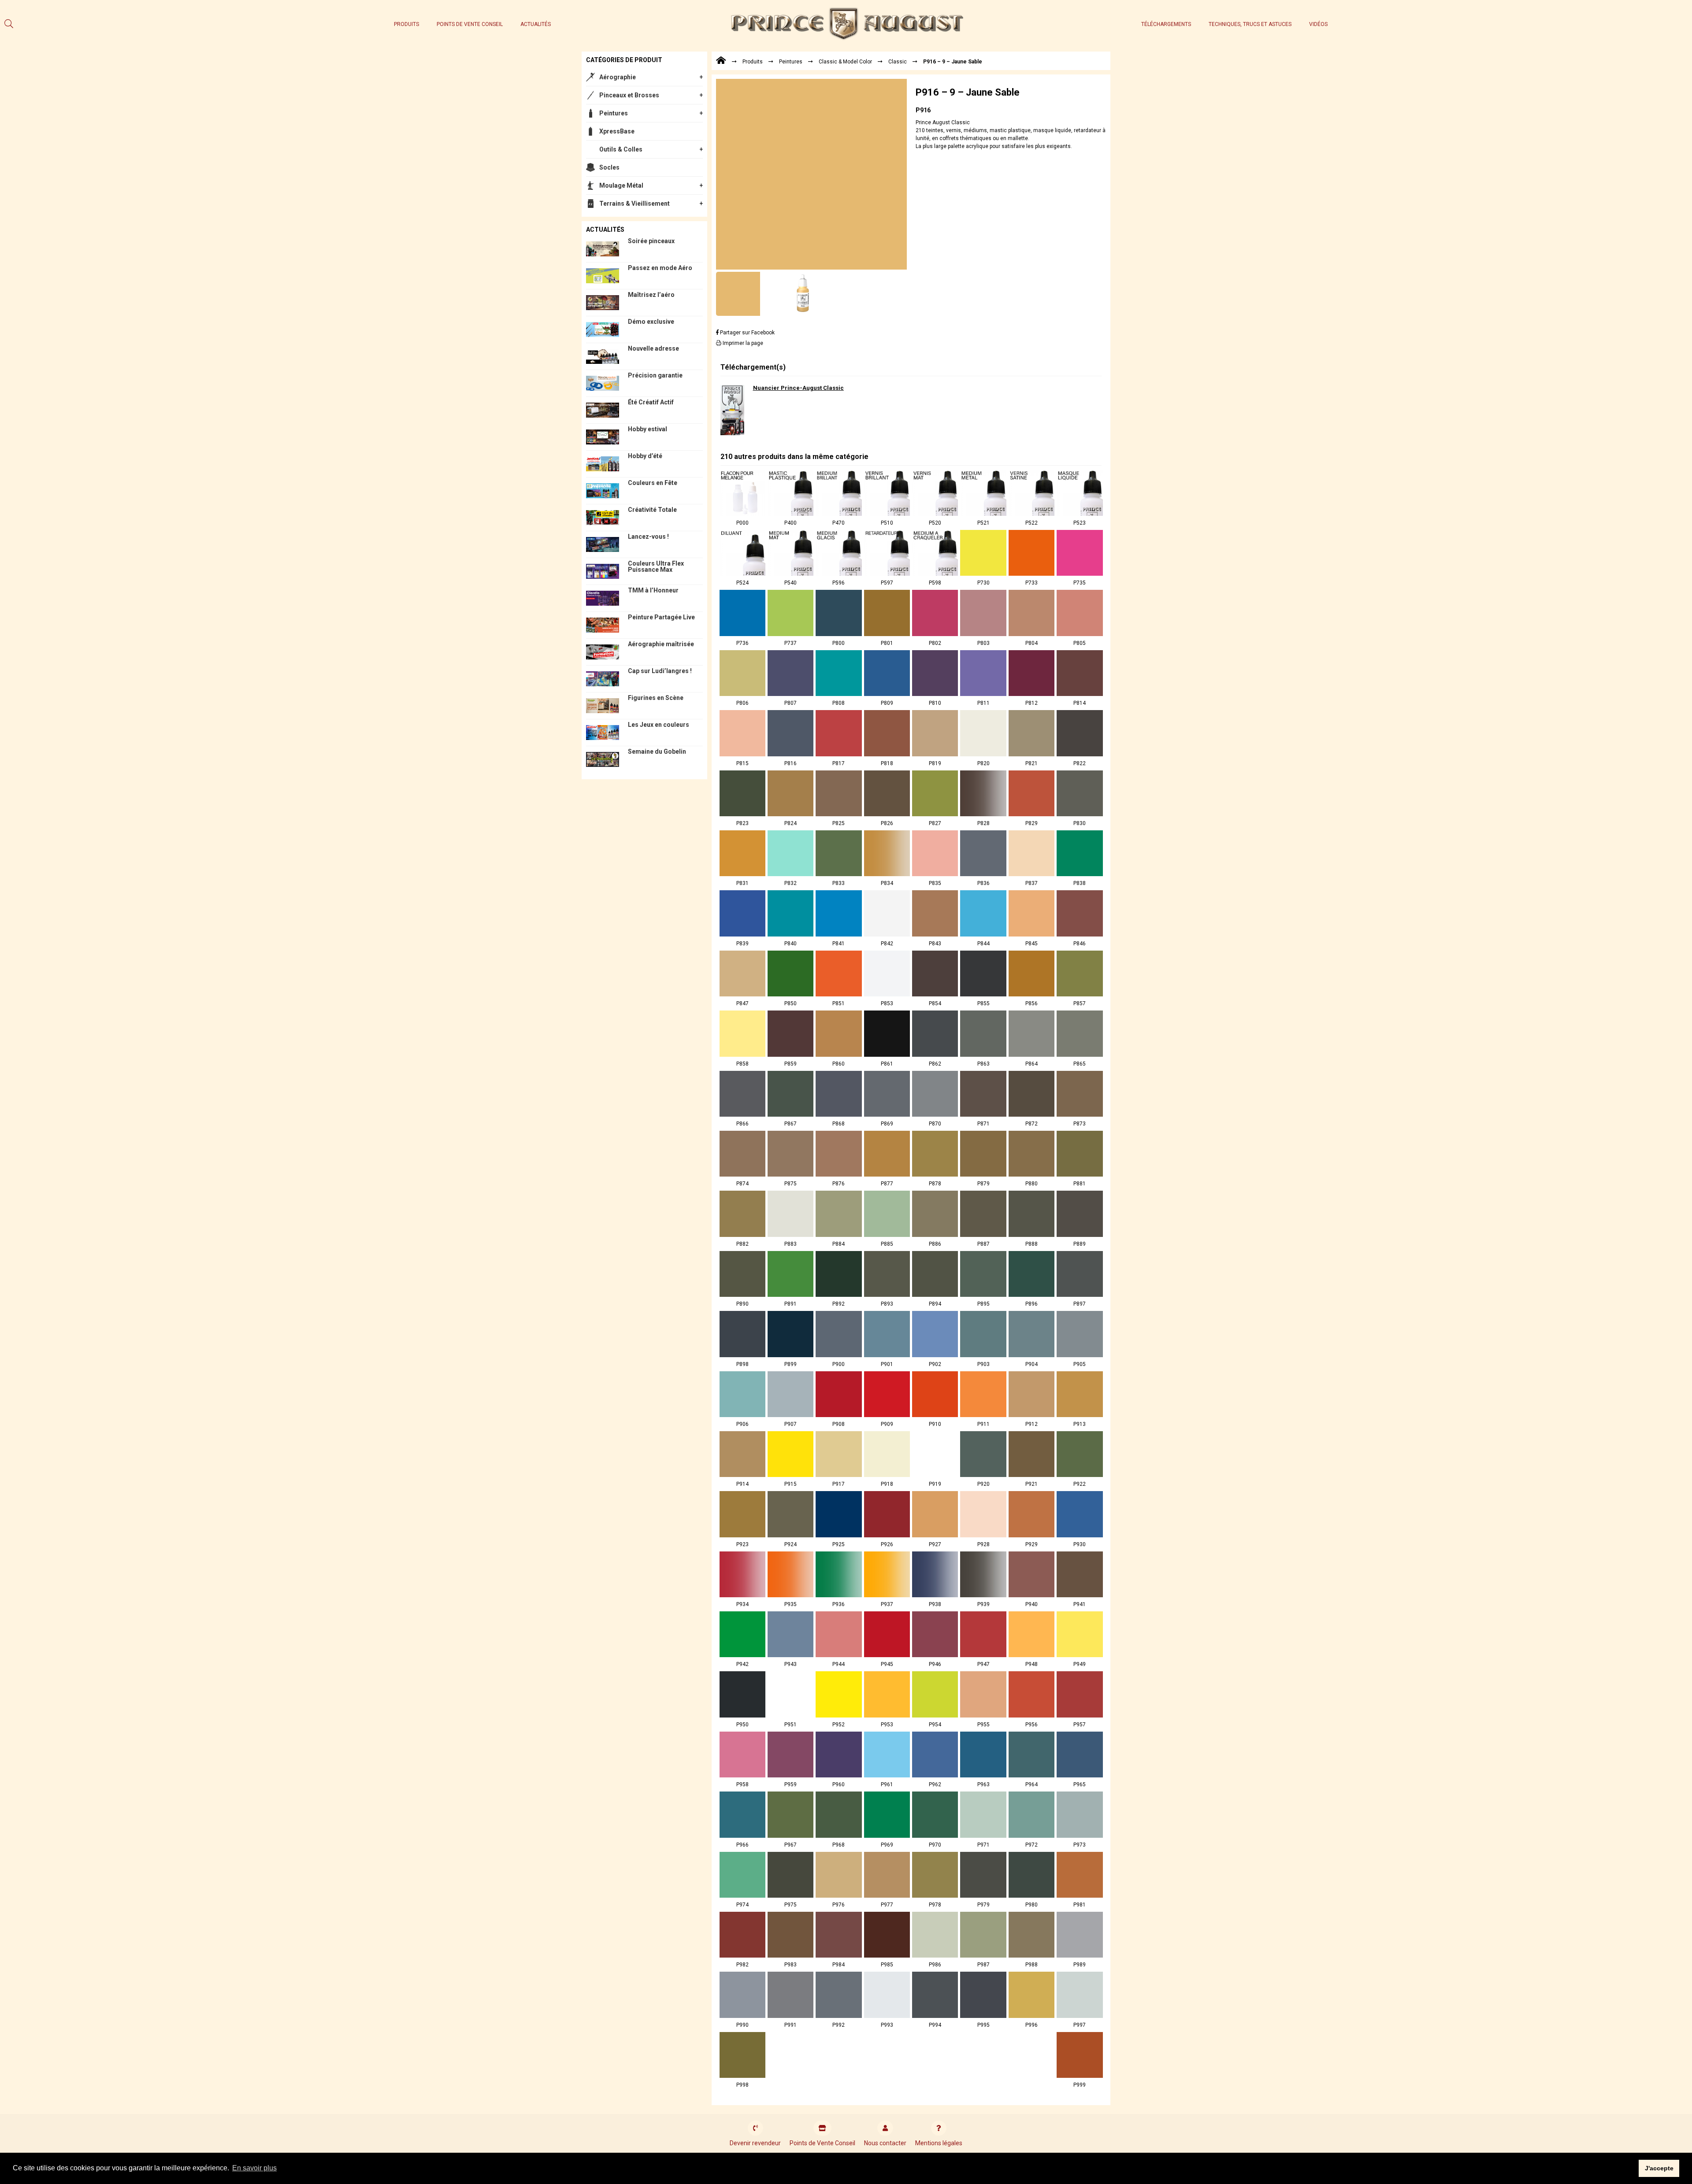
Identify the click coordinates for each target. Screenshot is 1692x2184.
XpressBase (617, 131)
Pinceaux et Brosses (629, 95)
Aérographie (618, 77)
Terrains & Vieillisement (634, 204)
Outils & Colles (621, 149)
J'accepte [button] (1659, 2168)
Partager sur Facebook (747, 333)
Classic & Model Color (845, 62)
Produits (406, 24)
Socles (609, 167)
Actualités (536, 24)
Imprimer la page (742, 343)
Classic (898, 62)
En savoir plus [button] (254, 2168)
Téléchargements (1166, 24)
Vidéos (1318, 24)
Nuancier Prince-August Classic (798, 388)
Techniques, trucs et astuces (1250, 24)
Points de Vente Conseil (470, 24)
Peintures (614, 113)
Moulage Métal (621, 185)
